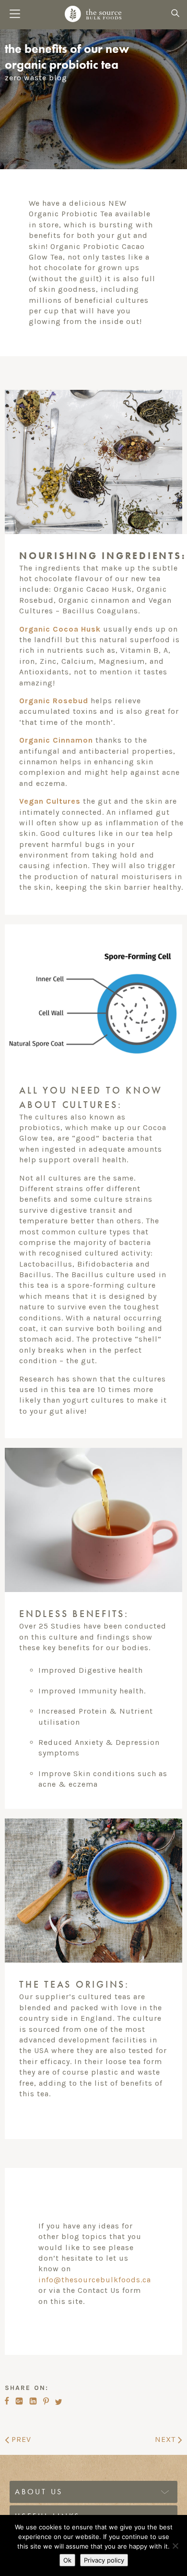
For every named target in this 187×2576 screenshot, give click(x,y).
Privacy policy (104, 2560)
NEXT (166, 2439)
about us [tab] (39, 2492)
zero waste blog (36, 78)
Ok (67, 2560)
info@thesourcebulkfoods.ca (95, 2280)
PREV (20, 2439)
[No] (175, 2546)
